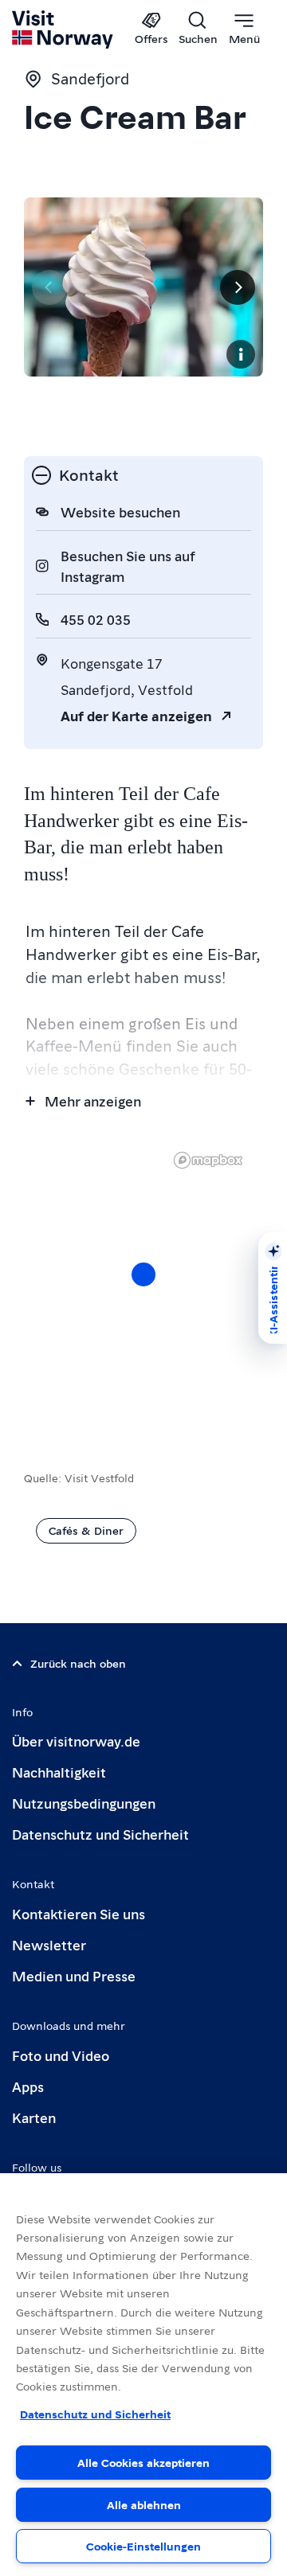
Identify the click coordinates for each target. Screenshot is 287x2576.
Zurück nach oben (78, 1663)
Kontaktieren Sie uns (79, 1913)
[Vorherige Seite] (49, 287)
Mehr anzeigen (93, 1101)
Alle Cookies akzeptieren (143, 2462)
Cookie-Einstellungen (143, 2546)
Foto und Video (61, 2055)
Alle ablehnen (144, 2504)
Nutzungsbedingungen (84, 1803)
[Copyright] (241, 354)
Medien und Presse (74, 1975)
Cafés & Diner (86, 1530)
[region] (143, 2375)
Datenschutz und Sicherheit (100, 1834)
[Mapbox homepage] (208, 1160)
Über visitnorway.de (76, 1741)
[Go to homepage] (63, 29)
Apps (28, 2086)
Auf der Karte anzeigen (136, 715)
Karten (34, 2117)
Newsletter (49, 1944)
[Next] (238, 287)
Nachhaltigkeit (59, 1772)
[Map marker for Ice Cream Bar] (143, 1274)
